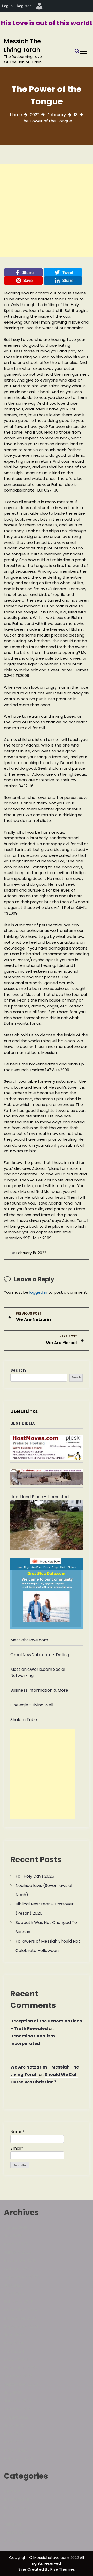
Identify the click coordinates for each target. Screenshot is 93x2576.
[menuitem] (40, 6)
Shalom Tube (24, 1720)
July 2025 (13, 2285)
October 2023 (18, 2376)
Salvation (13, 2524)
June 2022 (14, 2425)
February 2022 (18, 2458)
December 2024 (21, 2310)
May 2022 (13, 2434)
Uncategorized (19, 2541)
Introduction (16, 2508)
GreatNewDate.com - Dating (40, 1655)
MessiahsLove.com (29, 1640)
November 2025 (20, 2261)
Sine (23, 2569)
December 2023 (20, 2368)
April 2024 (14, 2351)
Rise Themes (63, 2569)
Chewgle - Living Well (32, 1705)
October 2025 (18, 2269)
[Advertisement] (47, 210)
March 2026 (16, 2244)
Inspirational (16, 2499)
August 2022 (16, 2417)
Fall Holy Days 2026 (35, 1876)
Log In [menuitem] (7, 6)
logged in (38, 1292)
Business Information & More (39, 1690)
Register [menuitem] (24, 6)
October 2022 (18, 2409)
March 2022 (16, 2450)
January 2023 (17, 2401)
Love (9, 2516)
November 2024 (20, 2318)
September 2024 (21, 2327)
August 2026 (16, 2228)
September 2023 (21, 2384)
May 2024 (14, 2343)
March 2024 (16, 2359)
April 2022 (14, 2442)
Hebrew (12, 2491)
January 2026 (18, 2252)
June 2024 (14, 2335)
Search (18, 1370)
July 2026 (13, 2236)
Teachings (14, 2532)
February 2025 (19, 2302)
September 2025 (21, 2277)
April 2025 (14, 2294)
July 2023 (13, 2392)
